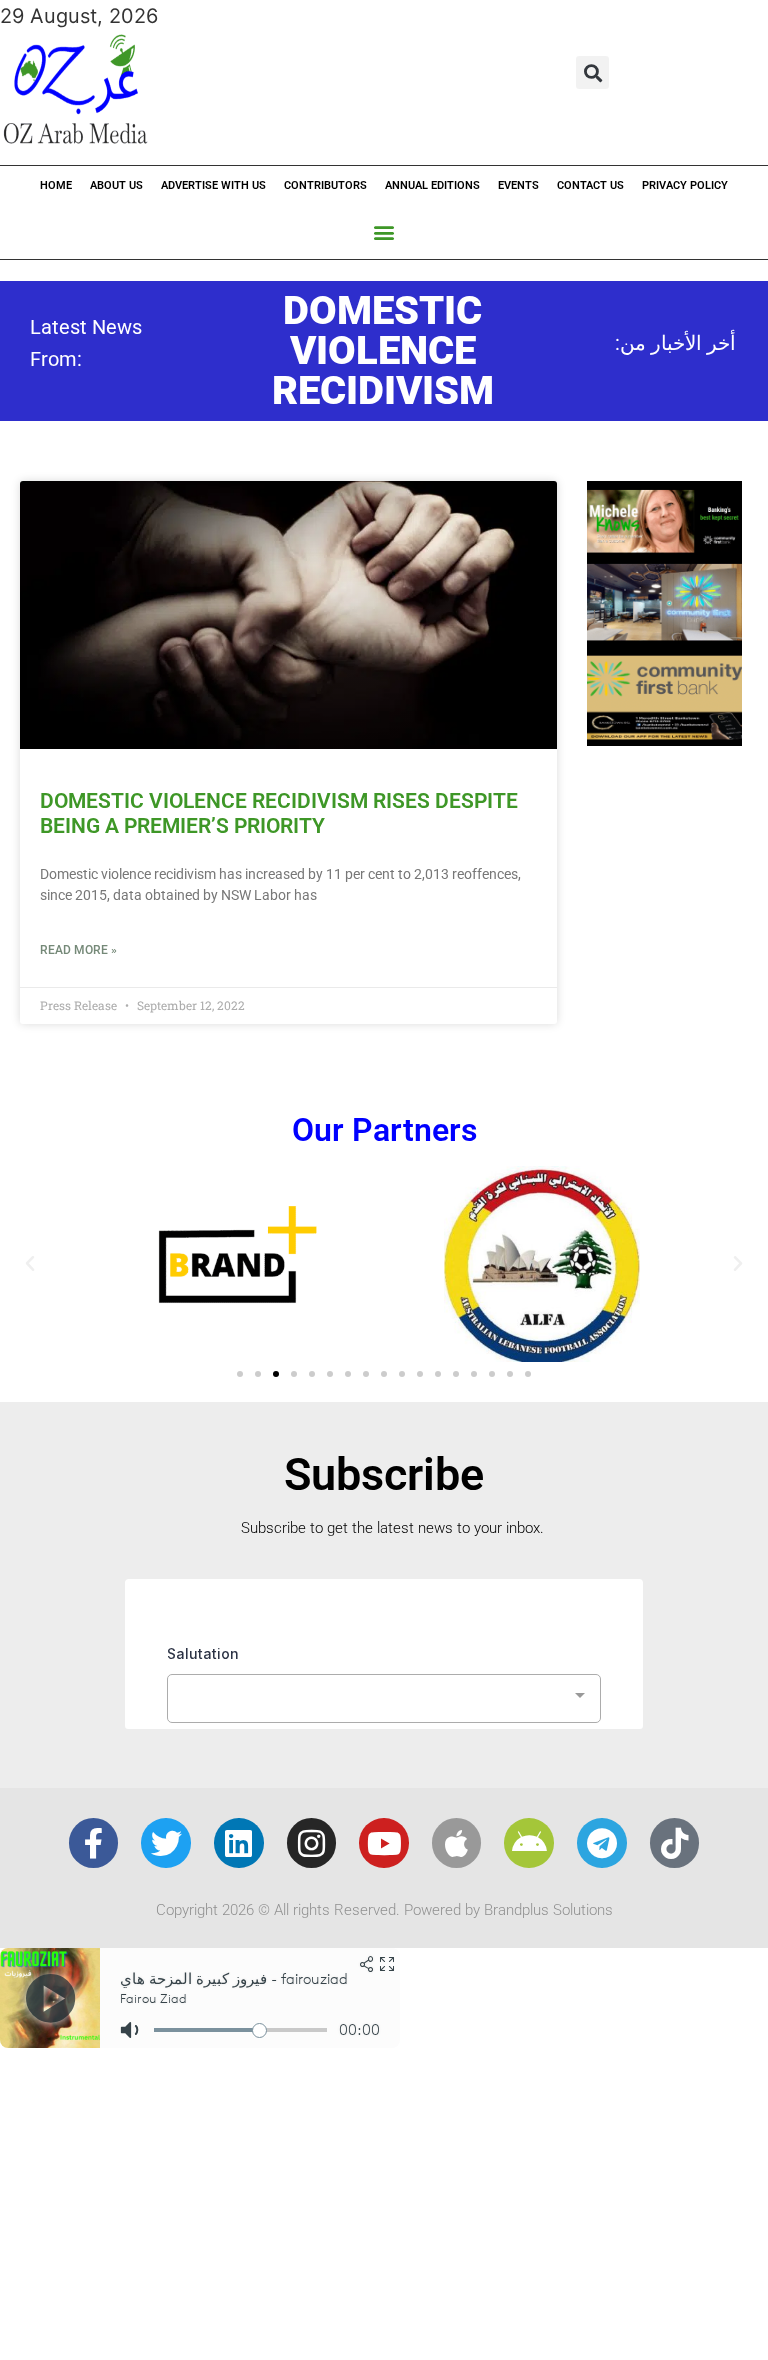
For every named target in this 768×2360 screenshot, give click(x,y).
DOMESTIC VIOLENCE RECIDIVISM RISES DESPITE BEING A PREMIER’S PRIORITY (279, 813)
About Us (116, 185)
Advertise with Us (213, 185)
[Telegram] (602, 1843)
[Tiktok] (675, 1843)
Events (518, 185)
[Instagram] (312, 1843)
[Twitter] (166, 1843)
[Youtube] (384, 1843)
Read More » (78, 950)
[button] (592, 72)
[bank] (664, 739)
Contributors (325, 185)
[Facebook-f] (94, 1843)
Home (56, 185)
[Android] (529, 1843)
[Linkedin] (239, 1843)
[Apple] (457, 1843)
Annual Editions (432, 185)
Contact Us (590, 185)
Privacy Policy (685, 185)
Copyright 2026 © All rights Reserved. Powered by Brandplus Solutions (384, 1910)
